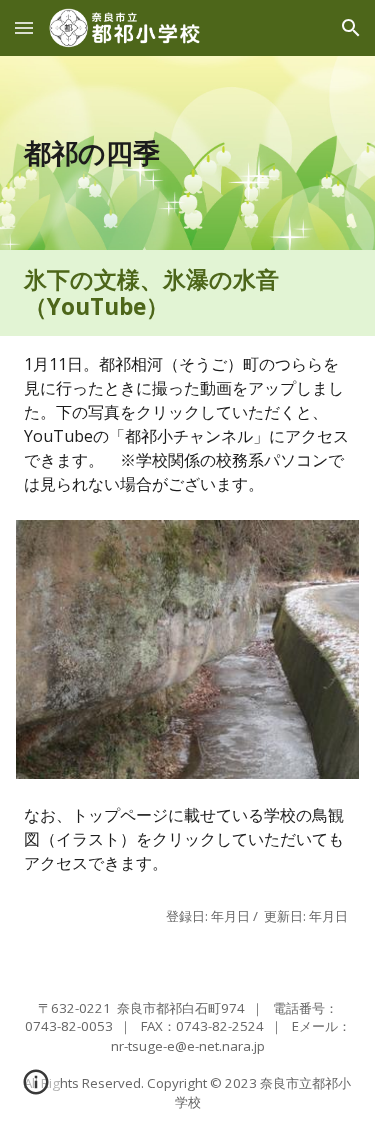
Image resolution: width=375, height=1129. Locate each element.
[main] (188, 153)
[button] (24, 27)
